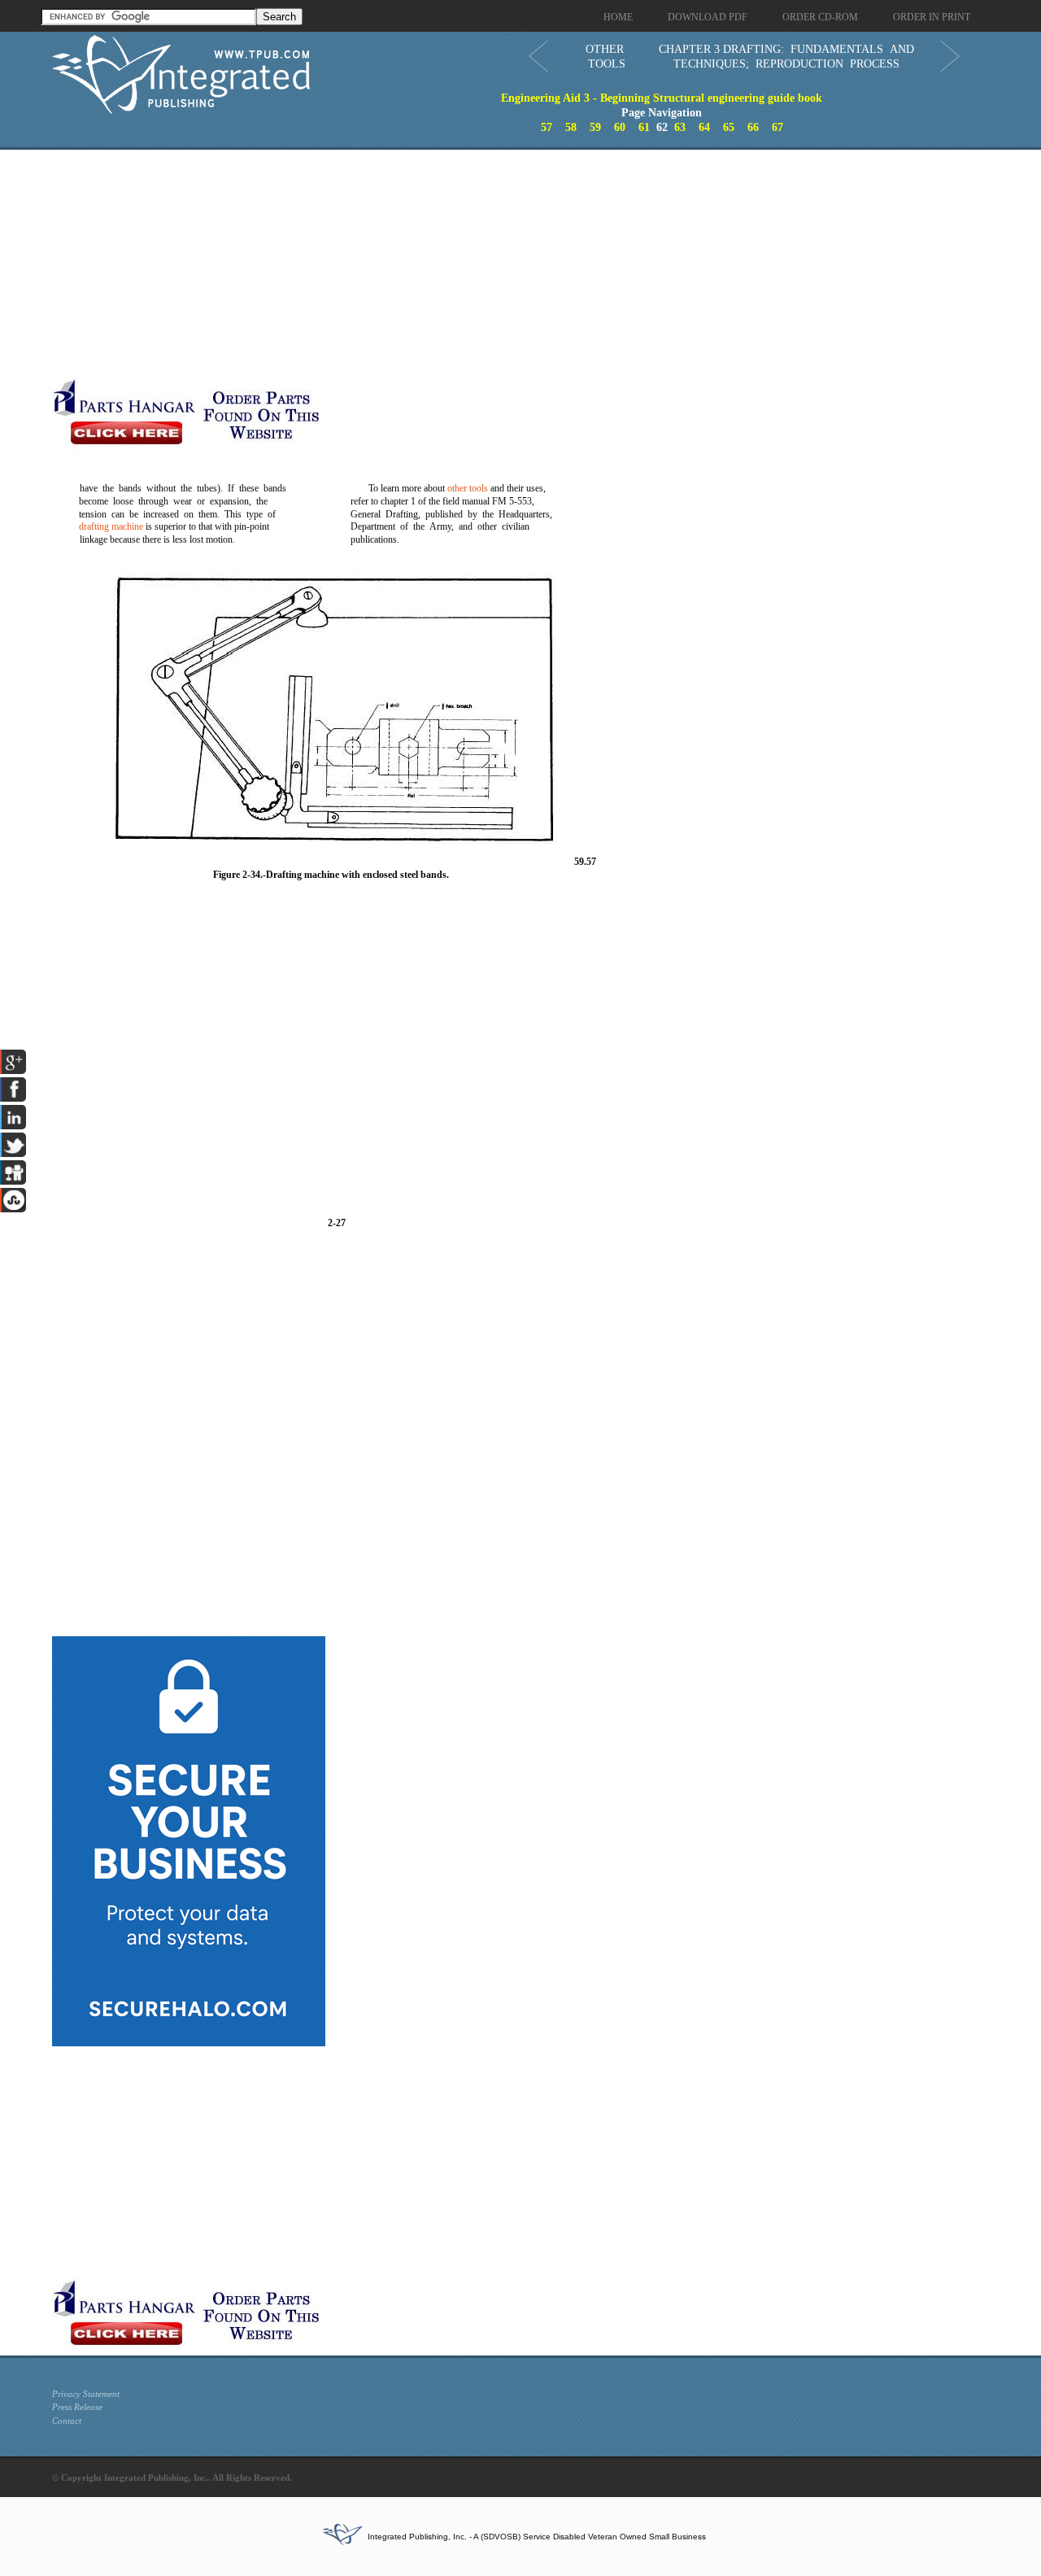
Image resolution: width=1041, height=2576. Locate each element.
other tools (468, 488)
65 (729, 127)
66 (753, 127)
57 (547, 127)
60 (620, 127)
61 (644, 127)
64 (704, 127)
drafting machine (111, 526)
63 (680, 127)
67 (777, 127)
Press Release (77, 2407)
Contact (67, 2421)
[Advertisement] (398, 264)
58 (571, 127)
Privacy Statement (86, 2394)
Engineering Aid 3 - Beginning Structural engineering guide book (662, 98)
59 (595, 127)
